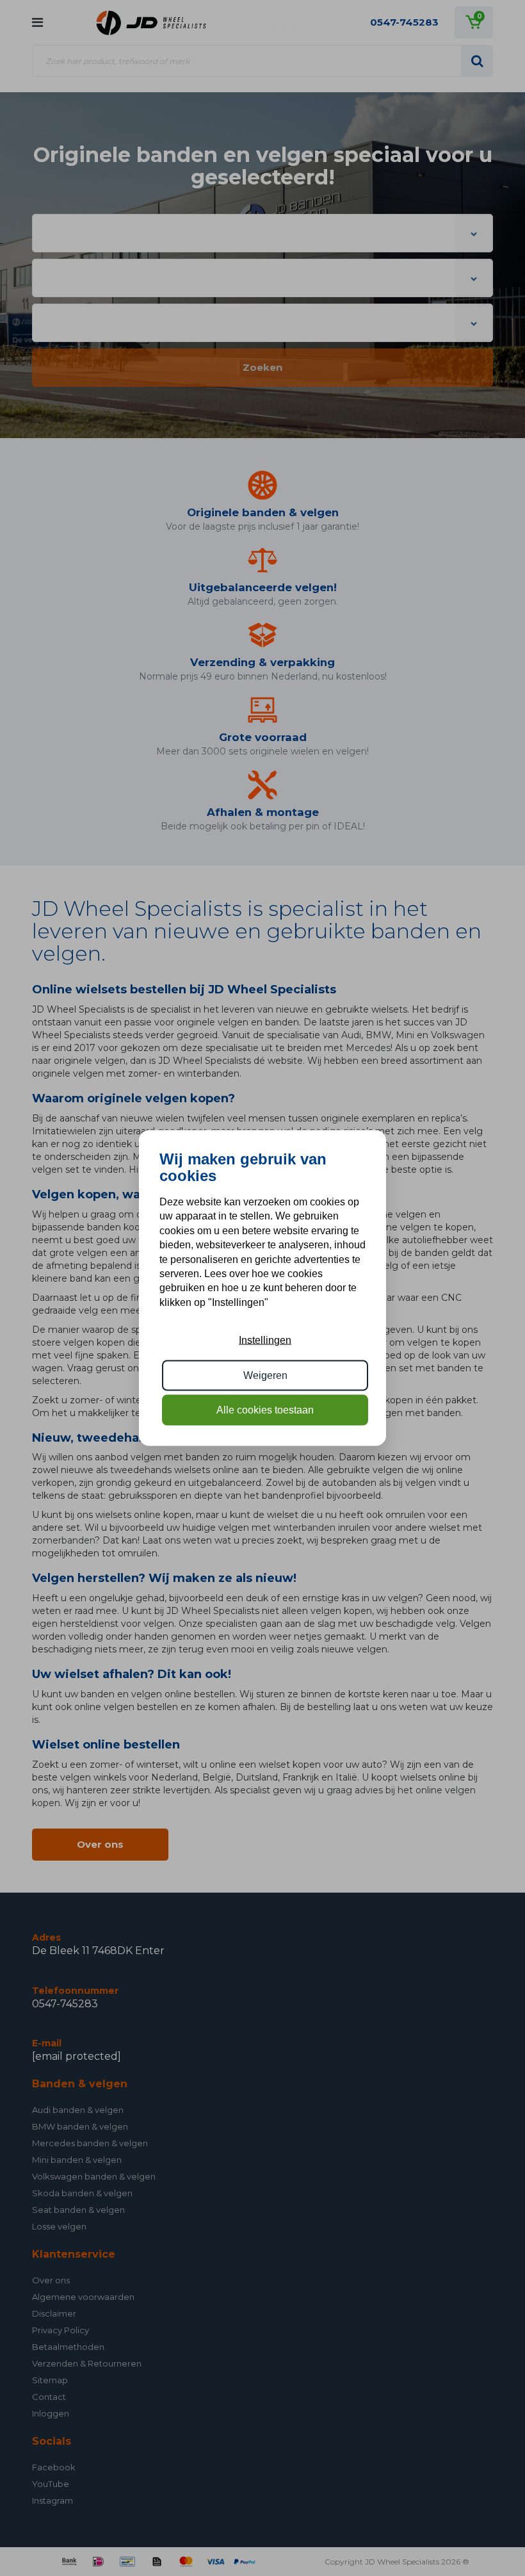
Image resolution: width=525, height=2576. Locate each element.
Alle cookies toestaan (265, 1410)
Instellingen (265, 1340)
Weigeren (265, 1375)
